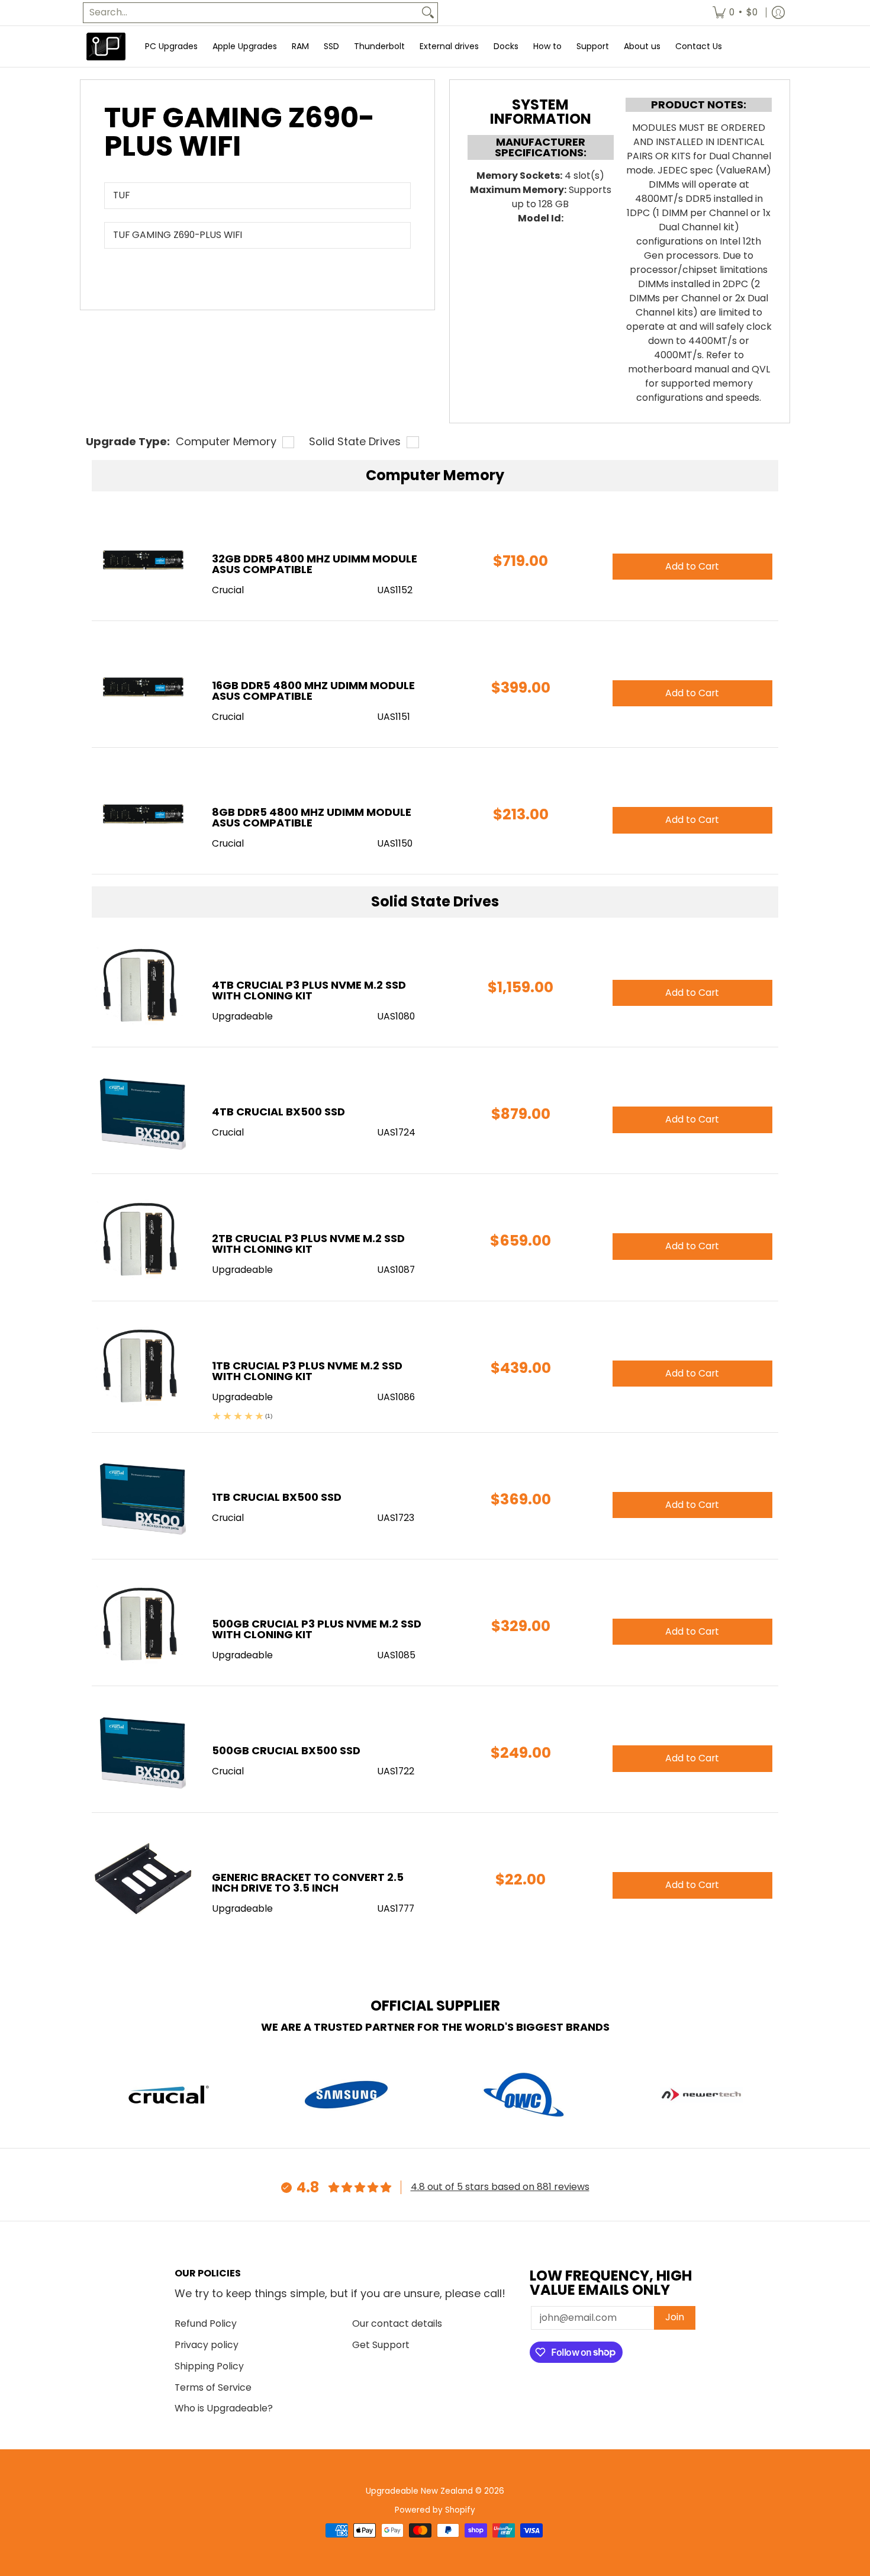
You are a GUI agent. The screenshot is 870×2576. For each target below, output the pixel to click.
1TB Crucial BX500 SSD (277, 1497)
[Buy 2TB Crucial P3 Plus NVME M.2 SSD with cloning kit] (143, 1240)
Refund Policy (206, 2323)
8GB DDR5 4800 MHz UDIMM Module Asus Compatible (312, 817)
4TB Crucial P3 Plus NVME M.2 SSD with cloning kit (309, 990)
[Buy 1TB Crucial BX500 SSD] (143, 1499)
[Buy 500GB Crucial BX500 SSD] (143, 1752)
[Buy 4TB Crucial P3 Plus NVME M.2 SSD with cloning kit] (143, 987)
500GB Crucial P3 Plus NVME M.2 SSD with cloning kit (317, 1629)
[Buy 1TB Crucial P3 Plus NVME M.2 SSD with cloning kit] (143, 1367)
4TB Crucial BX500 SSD (278, 1112)
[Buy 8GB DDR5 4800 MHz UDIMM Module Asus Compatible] (143, 814)
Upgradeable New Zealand (419, 2491)
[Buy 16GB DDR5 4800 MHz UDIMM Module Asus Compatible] (143, 687)
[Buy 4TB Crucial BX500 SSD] (143, 1113)
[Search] (428, 13)
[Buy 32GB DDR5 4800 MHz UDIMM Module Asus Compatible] (143, 560)
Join (675, 2317)
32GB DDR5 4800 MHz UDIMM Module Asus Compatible (315, 564)
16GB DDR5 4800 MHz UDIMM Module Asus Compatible (313, 691)
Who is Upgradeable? (224, 2408)
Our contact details (397, 2323)
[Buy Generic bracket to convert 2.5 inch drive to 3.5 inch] (143, 1879)
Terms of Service (213, 2387)
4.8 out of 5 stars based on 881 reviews (500, 2187)
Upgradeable (242, 1016)
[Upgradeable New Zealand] (107, 46)
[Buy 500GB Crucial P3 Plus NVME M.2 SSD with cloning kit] (143, 1625)
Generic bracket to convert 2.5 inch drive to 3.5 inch (308, 1882)
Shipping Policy (209, 2366)
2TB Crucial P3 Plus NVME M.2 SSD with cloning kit (308, 1244)
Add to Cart (692, 993)
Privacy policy (207, 2345)
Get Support (381, 2345)
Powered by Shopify (435, 2510)
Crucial (228, 1132)
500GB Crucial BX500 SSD (286, 1750)
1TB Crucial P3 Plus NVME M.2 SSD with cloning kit (307, 1371)
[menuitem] (735, 13)
